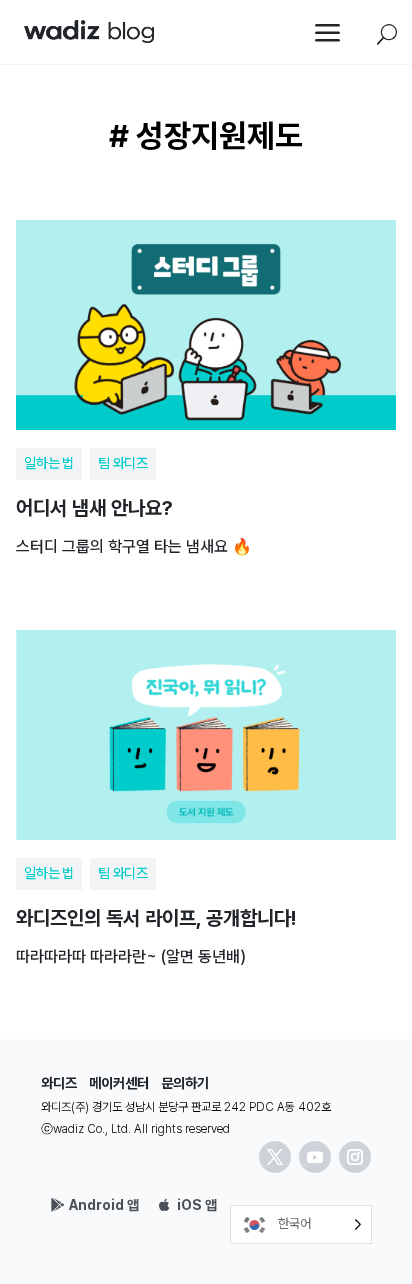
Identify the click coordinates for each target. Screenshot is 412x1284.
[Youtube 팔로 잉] (315, 1157)
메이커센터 (119, 1083)
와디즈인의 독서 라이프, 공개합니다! (206, 791)
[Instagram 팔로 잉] (355, 1157)
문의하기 (185, 1083)
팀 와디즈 (123, 463)
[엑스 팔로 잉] (275, 1157)
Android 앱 (104, 1205)
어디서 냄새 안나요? (206, 381)
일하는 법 (49, 463)
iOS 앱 (197, 1205)
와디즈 (59, 1083)
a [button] (328, 34)
